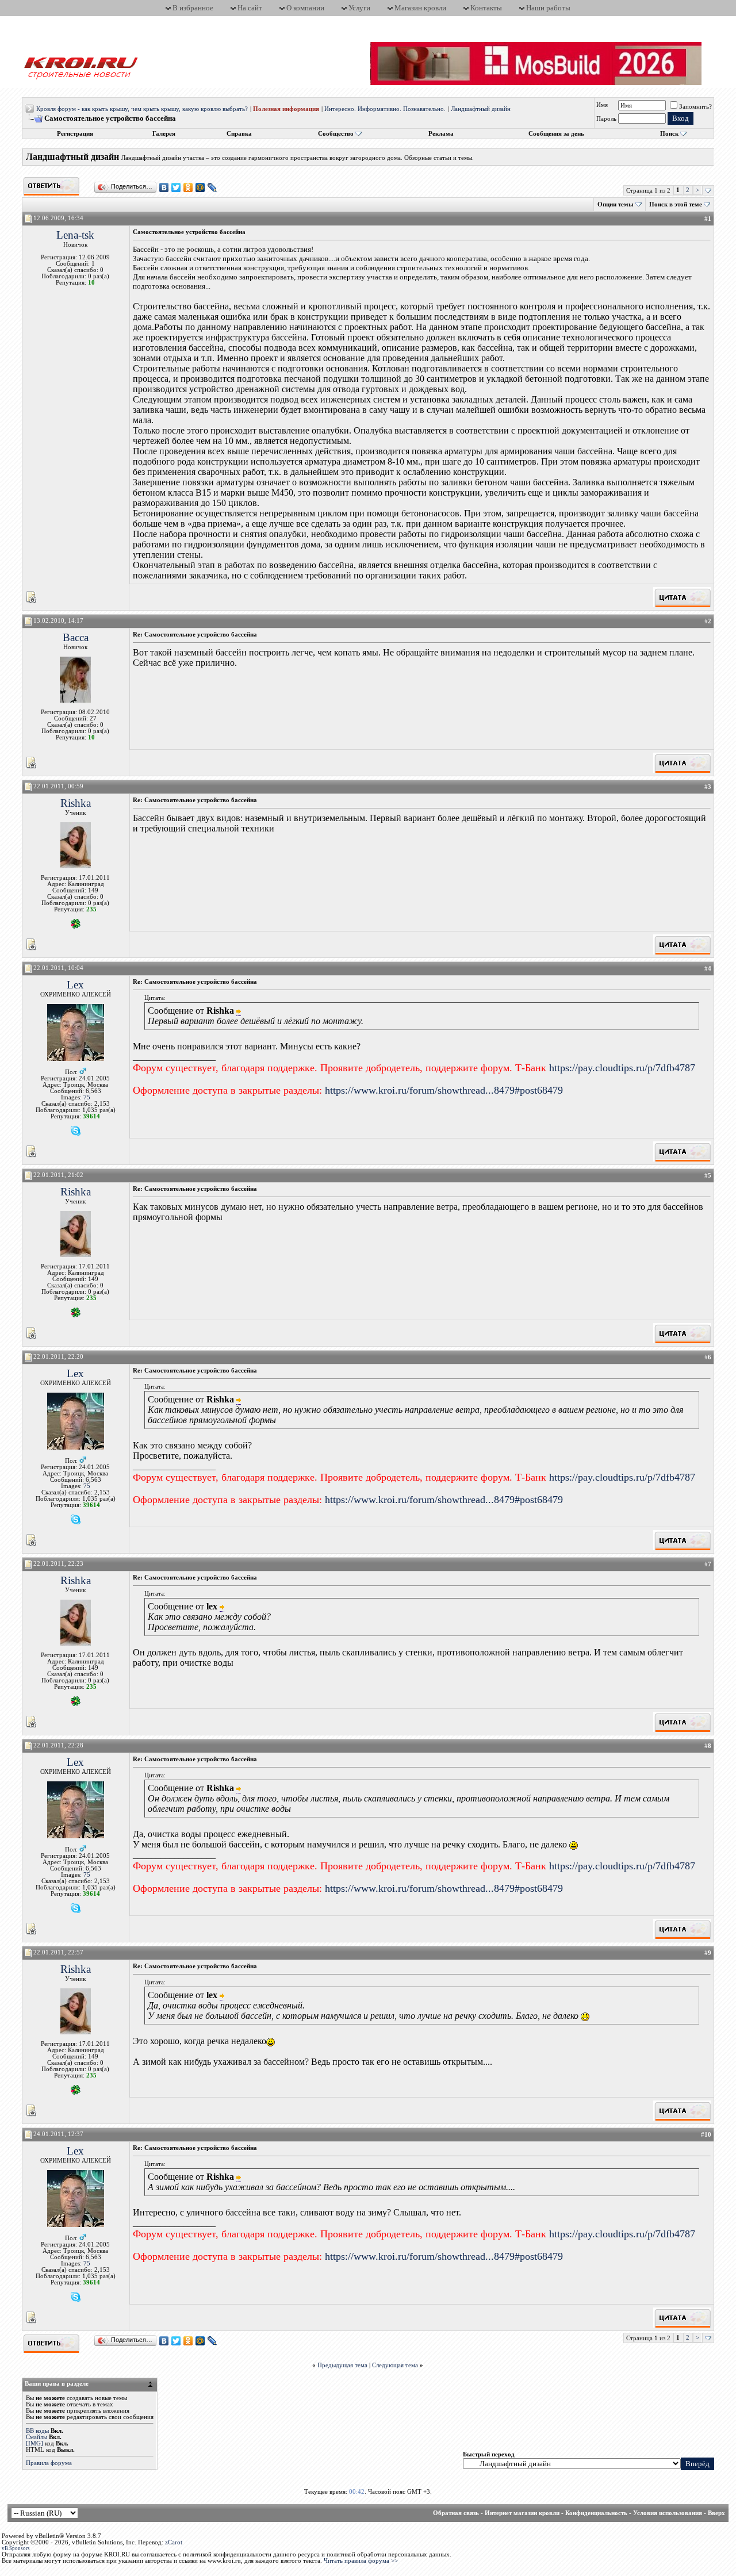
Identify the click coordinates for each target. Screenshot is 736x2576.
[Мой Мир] (200, 187)
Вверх (716, 2513)
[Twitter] (176, 187)
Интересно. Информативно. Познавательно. (385, 109)
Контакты (486, 8)
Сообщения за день (556, 134)
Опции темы (616, 204)
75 (87, 1097)
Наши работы (548, 8)
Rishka (76, 803)
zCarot (174, 2542)
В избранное (193, 8)
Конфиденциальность (596, 2513)
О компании (305, 8)
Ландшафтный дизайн (481, 109)
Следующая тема (395, 2365)
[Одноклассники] (188, 187)
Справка (239, 134)
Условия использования (668, 2513)
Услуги (359, 8)
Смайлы (37, 2437)
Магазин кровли (420, 8)
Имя (602, 105)
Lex (75, 985)
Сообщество (336, 134)
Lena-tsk (75, 235)
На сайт (250, 8)
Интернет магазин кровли (522, 2513)
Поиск (669, 134)
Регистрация (75, 134)
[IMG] (34, 2443)
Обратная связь (456, 2513)
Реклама (441, 134)
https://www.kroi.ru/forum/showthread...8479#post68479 (444, 1090)
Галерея (164, 134)
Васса (76, 637)
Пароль (606, 119)
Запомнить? (695, 107)
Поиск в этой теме (676, 204)
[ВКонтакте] (164, 187)
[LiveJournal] (212, 187)
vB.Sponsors (16, 2548)
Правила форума (49, 2463)
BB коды (37, 2431)
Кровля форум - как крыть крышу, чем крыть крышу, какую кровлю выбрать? (142, 109)
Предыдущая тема (342, 2365)
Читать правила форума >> (361, 2561)
